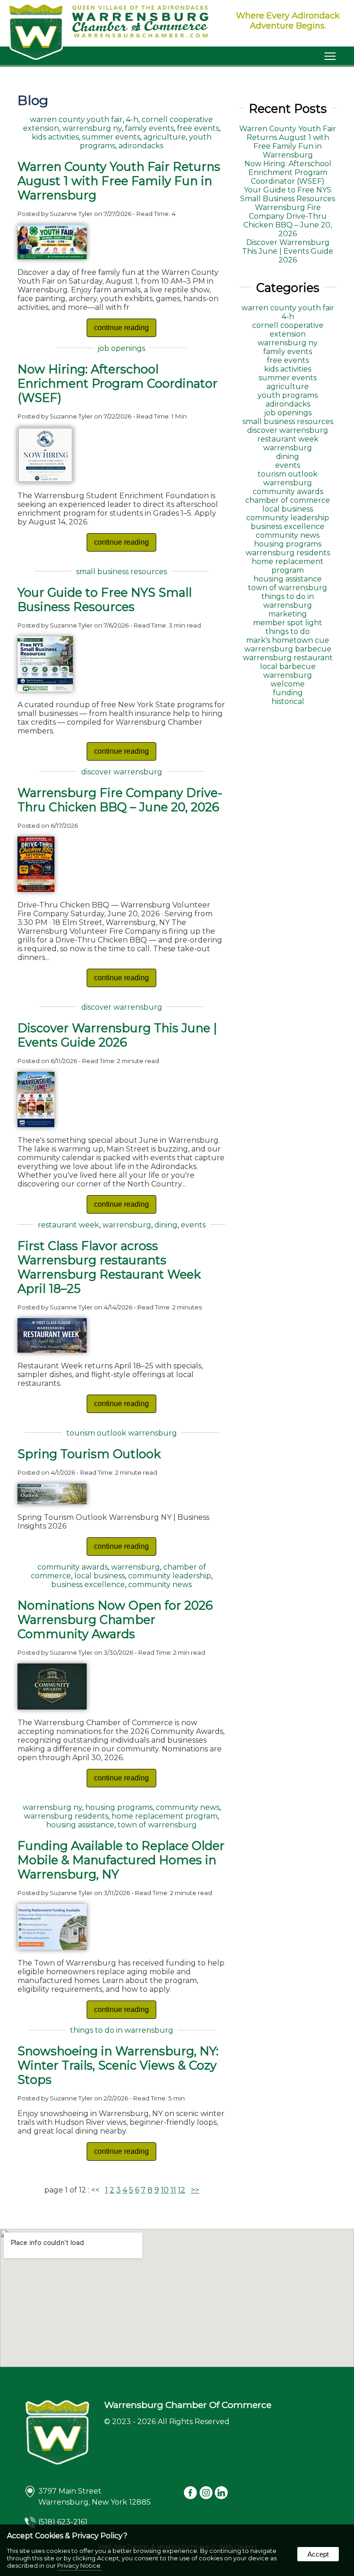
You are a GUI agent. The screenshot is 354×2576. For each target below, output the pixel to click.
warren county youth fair (76, 119)
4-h (132, 119)
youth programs (288, 395)
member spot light (288, 623)
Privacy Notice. (80, 2565)
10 (165, 2190)
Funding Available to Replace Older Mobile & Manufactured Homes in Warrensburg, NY (121, 1860)
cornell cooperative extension (288, 330)
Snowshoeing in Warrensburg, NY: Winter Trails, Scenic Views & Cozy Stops (118, 2065)
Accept (318, 2554)
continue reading (121, 328)
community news (160, 1585)
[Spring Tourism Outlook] (52, 1502)
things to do (288, 631)
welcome (288, 684)
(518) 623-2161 (63, 2522)
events (193, 1225)
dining (166, 1225)
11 (173, 2190)
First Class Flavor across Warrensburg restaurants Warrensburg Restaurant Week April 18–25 (109, 1267)
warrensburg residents (66, 1816)
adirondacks (141, 146)
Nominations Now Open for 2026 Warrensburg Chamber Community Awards (115, 1619)
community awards (73, 1567)
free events (198, 128)
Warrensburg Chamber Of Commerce (188, 2405)
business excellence (88, 1585)
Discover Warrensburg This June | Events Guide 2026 (117, 1035)
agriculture (165, 137)
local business (100, 1576)
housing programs (119, 1807)
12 (182, 2190)
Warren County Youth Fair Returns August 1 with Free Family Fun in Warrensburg (119, 181)
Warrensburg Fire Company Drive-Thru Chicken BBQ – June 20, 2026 (120, 800)
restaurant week (68, 1225)
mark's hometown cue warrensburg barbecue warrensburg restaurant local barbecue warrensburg (288, 658)
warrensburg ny (92, 128)
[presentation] (191, 2493)
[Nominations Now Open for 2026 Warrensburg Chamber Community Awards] (52, 1707)
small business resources (121, 572)
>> (195, 2190)
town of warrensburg (157, 1825)
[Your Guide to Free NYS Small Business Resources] (45, 689)
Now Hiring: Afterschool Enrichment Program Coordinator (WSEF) (118, 383)
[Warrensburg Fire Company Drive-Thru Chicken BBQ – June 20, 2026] (36, 889)
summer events (111, 137)
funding (288, 693)
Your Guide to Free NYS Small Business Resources (105, 599)
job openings (121, 348)
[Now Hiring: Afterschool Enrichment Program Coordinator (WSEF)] (45, 480)
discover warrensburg (122, 772)
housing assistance (80, 1825)
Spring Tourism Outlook (89, 1454)
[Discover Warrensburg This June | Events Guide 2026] (36, 1125)
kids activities (55, 137)
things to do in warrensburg (122, 2030)
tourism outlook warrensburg (122, 1433)
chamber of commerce (288, 500)
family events (149, 128)
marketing (288, 614)
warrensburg (127, 1225)
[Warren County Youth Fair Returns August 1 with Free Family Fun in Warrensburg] (52, 257)
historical (288, 701)
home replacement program (165, 1816)
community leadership (170, 1576)
